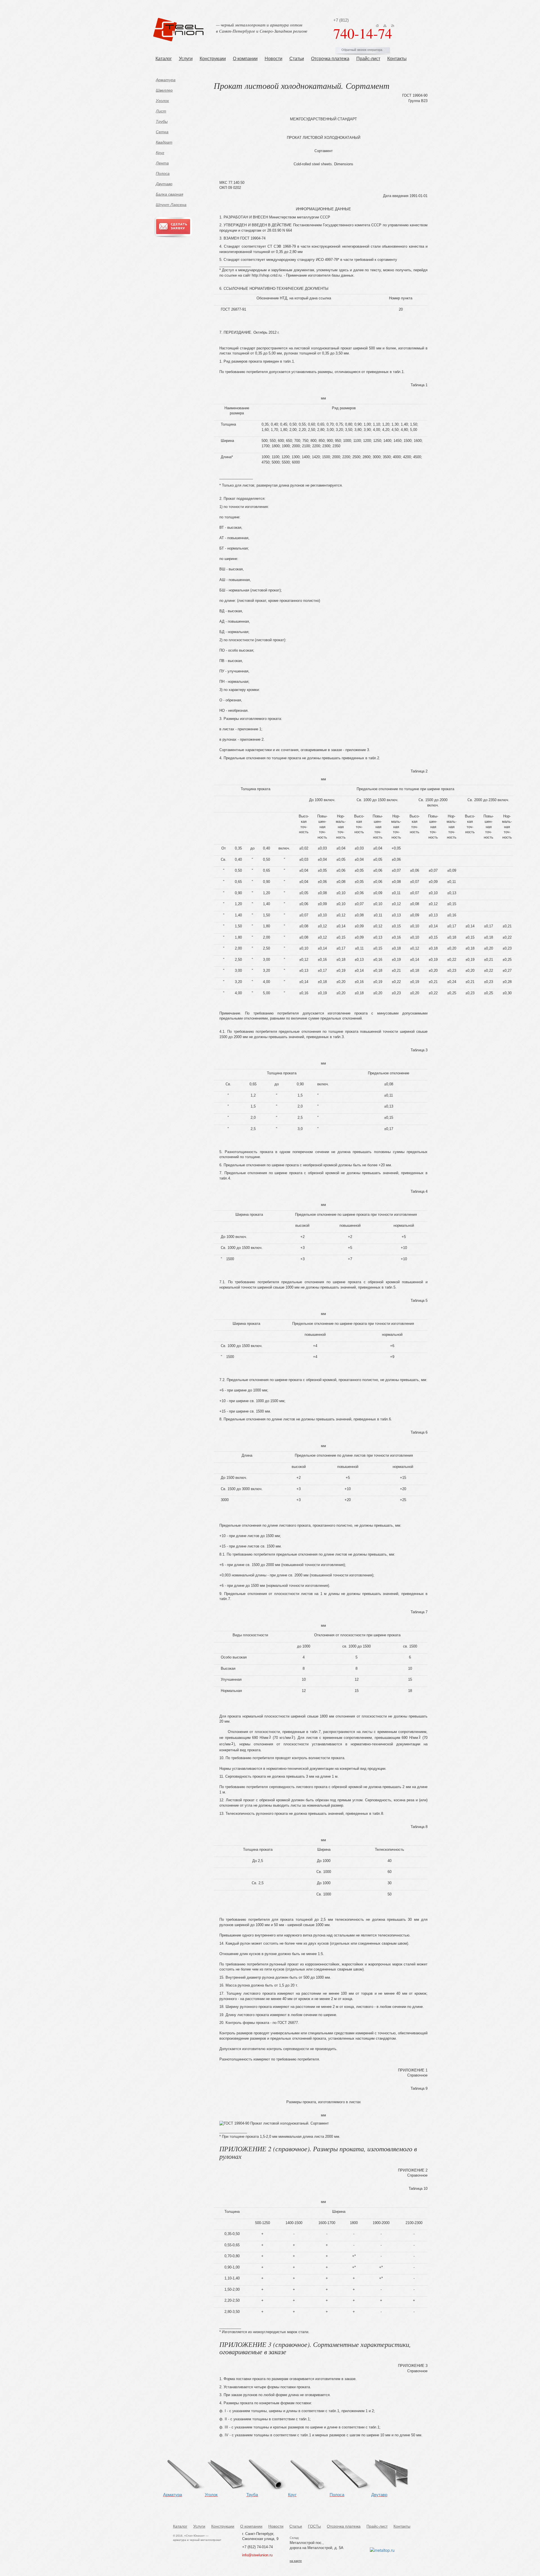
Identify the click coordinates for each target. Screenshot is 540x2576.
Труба (252, 2495)
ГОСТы (314, 2526)
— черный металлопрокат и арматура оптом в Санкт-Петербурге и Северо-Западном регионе (262, 28)
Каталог (164, 59)
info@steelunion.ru (257, 2555)
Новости (274, 59)
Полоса (163, 173)
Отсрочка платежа (330, 59)
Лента (162, 163)
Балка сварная (169, 194)
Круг (160, 153)
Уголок (162, 101)
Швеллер (164, 90)
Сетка (162, 132)
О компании (245, 59)
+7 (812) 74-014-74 (257, 2547)
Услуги (186, 59)
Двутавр (164, 184)
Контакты (397, 59)
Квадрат (164, 142)
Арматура (166, 80)
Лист (161, 111)
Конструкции (213, 59)
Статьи (297, 59)
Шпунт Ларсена (171, 205)
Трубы (162, 121)
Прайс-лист (368, 59)
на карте (296, 2561)
